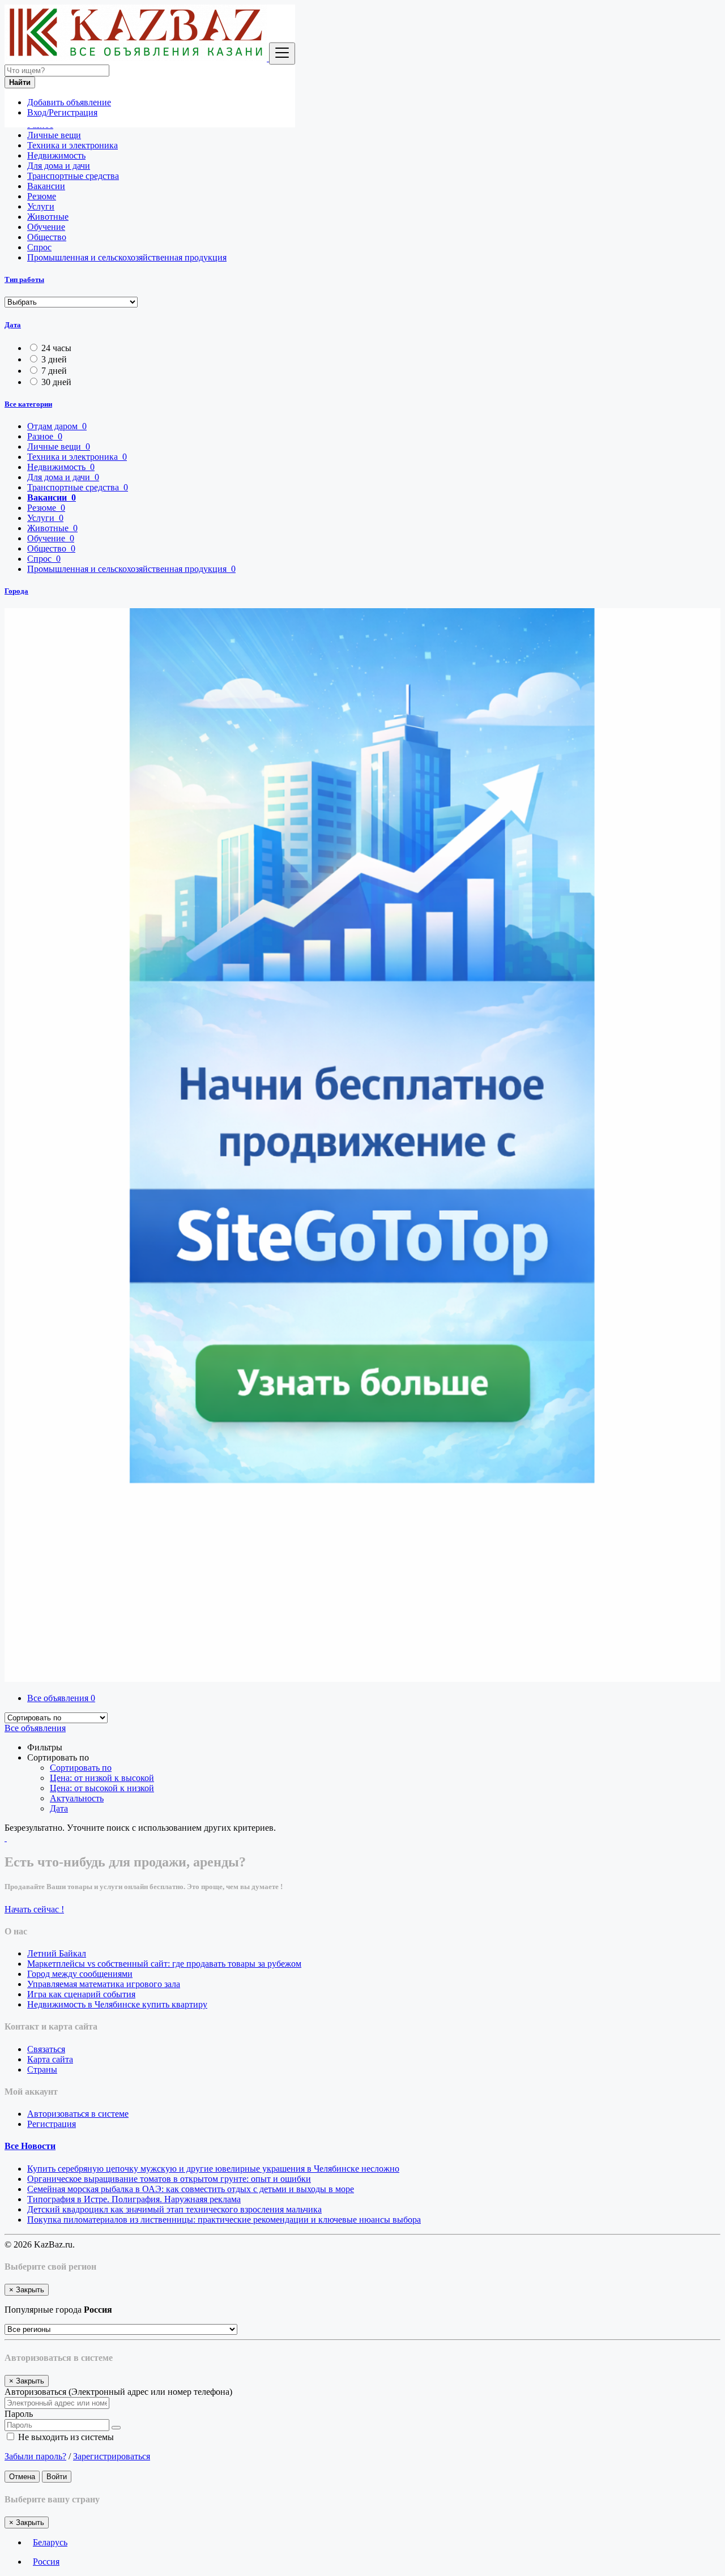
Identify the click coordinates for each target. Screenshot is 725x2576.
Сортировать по (81, 1768)
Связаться (46, 2049)
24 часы (56, 348)
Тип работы (24, 279)
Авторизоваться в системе (78, 2114)
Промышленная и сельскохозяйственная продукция (127, 257)
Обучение (46, 227)
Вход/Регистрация (62, 112)
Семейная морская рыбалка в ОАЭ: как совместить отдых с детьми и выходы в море (191, 2189)
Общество (47, 237)
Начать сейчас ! (34, 1909)
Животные (48, 217)
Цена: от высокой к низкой (102, 1788)
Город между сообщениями (80, 1974)
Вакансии (46, 186)
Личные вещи (54, 135)
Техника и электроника (72, 145)
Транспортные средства (73, 176)
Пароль (19, 2414)
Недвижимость (56, 155)
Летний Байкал (57, 1953)
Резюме (42, 196)
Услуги (41, 206)
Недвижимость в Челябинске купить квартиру (117, 2004)
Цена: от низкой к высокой (102, 1778)
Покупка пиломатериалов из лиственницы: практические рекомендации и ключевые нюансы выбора (224, 2220)
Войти (57, 2477)
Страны (42, 2069)
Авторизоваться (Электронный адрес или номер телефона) (118, 2392)
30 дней (56, 382)
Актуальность (77, 1798)
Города (16, 591)
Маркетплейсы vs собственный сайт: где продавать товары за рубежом (164, 1964)
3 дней (54, 359)
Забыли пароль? (35, 2456)
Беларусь (50, 2542)
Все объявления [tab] (61, 1698)
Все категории (28, 404)
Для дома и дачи (59, 166)
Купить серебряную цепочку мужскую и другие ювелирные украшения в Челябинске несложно (213, 2169)
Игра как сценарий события (81, 1994)
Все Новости (30, 2146)
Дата (13, 325)
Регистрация (52, 2124)
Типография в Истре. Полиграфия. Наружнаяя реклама (134, 2199)
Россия (46, 2562)
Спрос (39, 247)
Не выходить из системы (65, 2437)
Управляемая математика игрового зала (104, 1984)
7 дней (54, 371)
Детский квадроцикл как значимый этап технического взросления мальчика (174, 2209)
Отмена (22, 2477)
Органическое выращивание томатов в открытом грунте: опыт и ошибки (169, 2179)
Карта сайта (50, 2059)
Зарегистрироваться (112, 2456)
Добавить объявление (69, 102)
